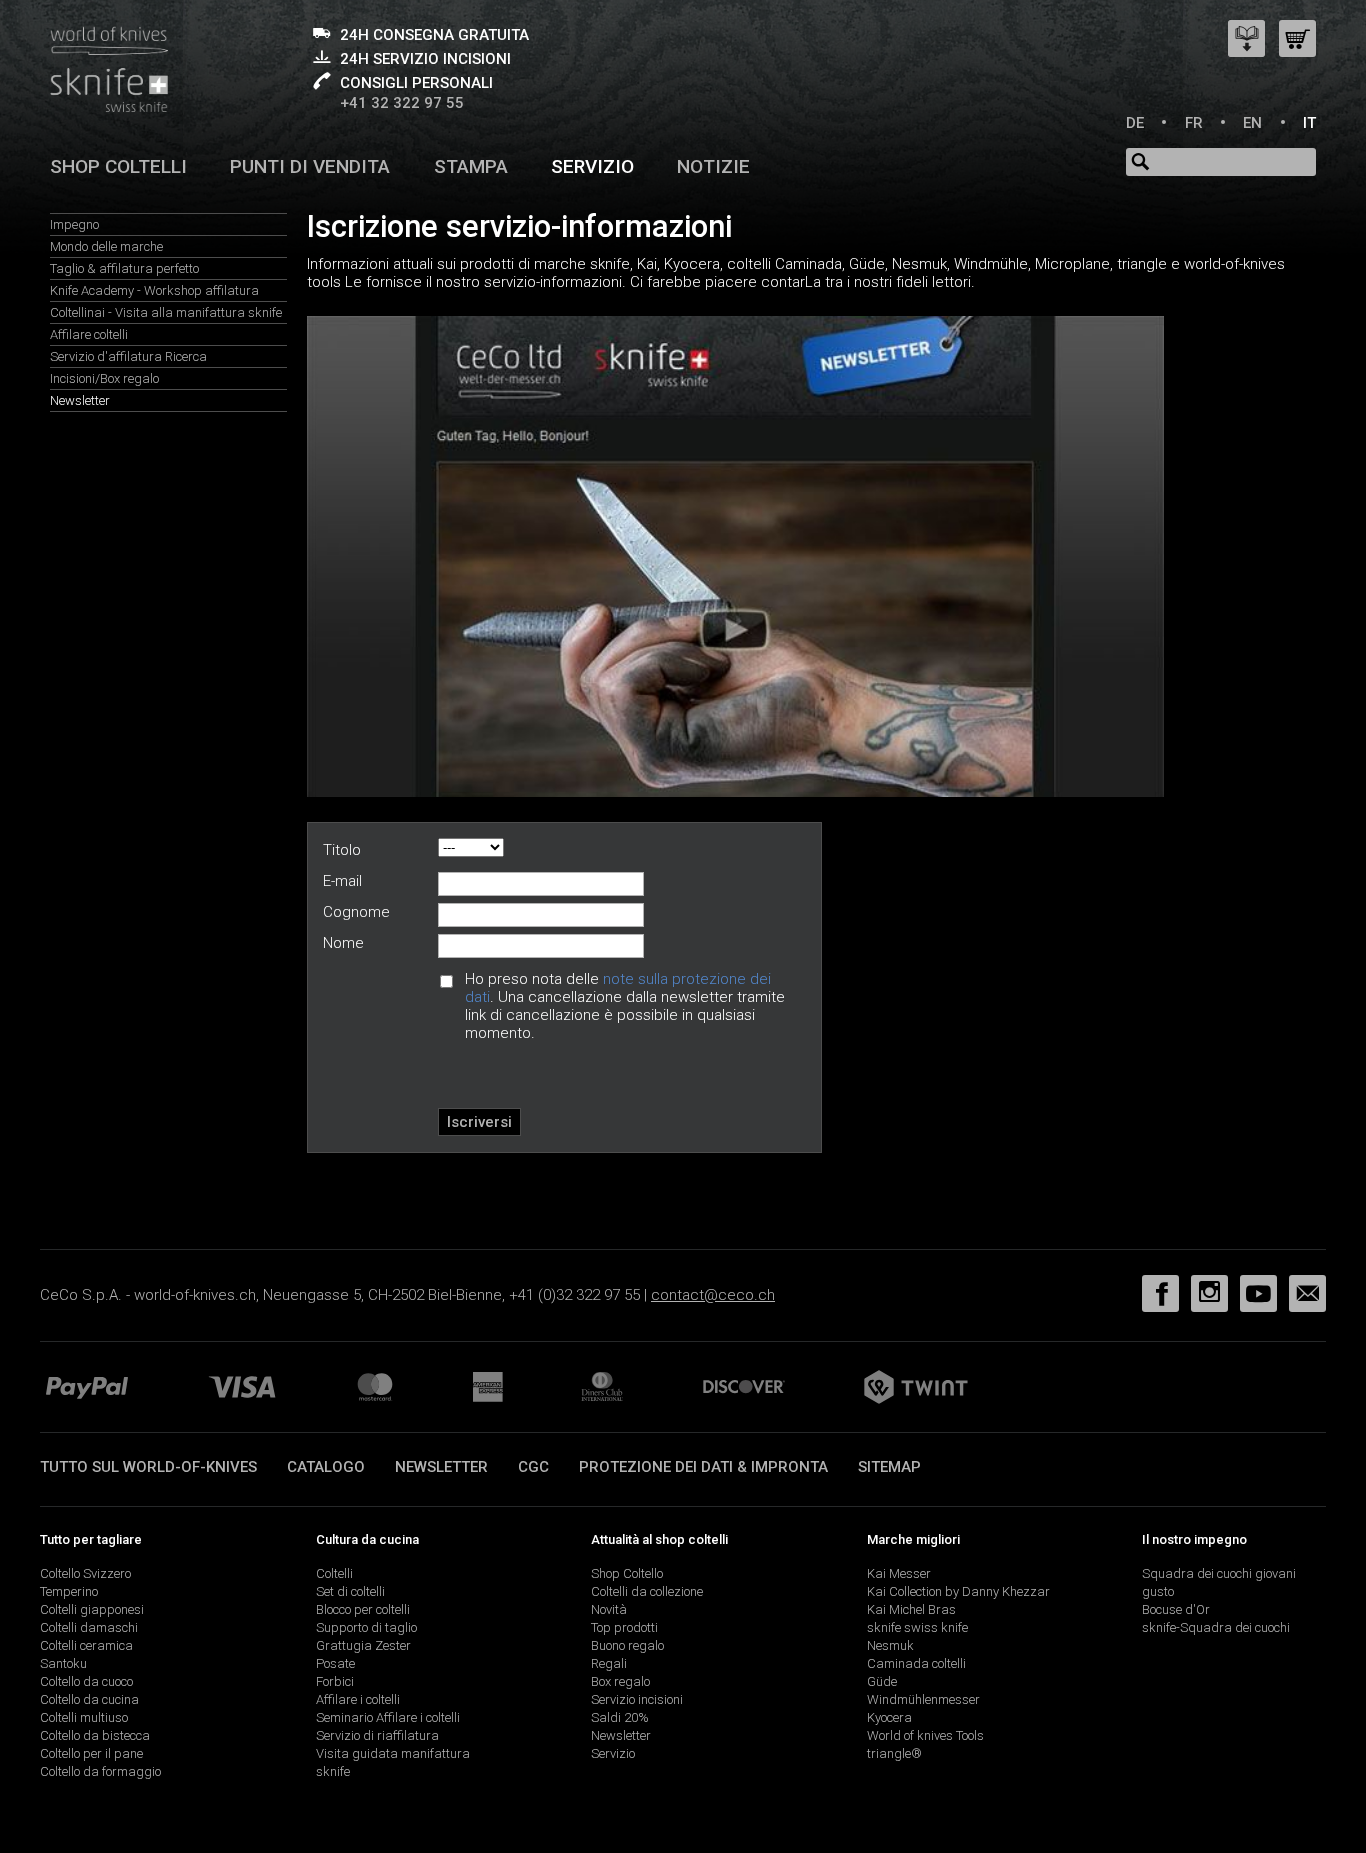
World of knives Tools (925, 1735)
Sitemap (889, 1467)
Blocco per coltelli (363, 1609)
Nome (343, 943)
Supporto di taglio (366, 1627)
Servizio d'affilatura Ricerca (128, 356)
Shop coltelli (118, 166)
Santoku (63, 1663)
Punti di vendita (310, 166)
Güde (882, 1681)
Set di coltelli (350, 1591)
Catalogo (326, 1467)
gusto (1158, 1591)
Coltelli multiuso (84, 1717)
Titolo (342, 850)
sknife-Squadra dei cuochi (1216, 1627)
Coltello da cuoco (86, 1681)
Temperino (69, 1591)
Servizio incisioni (637, 1699)
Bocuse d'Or (1176, 1609)
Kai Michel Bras (911, 1609)
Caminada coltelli (916, 1663)
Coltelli (334, 1573)
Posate (335, 1663)
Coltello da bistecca (95, 1735)
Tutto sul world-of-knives (148, 1467)
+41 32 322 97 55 (402, 103)
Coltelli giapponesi (92, 1609)
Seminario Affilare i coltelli (388, 1717)
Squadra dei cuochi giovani (1219, 1573)
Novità (609, 1609)
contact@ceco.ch (713, 1295)
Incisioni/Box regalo (104, 378)
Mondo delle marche (106, 246)
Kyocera (889, 1717)
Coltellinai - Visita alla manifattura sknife (166, 312)
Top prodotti (624, 1627)
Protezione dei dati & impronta (703, 1467)
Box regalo (620, 1681)
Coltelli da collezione (647, 1591)
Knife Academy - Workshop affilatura (154, 290)
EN (1252, 123)
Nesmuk (890, 1645)
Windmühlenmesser (923, 1699)
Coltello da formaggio (100, 1771)
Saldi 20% (620, 1717)
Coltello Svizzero (85, 1573)
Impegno (74, 224)
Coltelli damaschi (89, 1627)
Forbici (335, 1681)
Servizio (592, 166)
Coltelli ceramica (86, 1645)
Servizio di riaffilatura (377, 1735)
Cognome (356, 912)
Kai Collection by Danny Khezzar (958, 1591)
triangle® (894, 1753)
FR (1194, 123)
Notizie (713, 166)
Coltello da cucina (89, 1699)
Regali (609, 1663)
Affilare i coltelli (358, 1699)
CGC (533, 1467)
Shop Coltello (627, 1573)
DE (1135, 123)
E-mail (342, 881)
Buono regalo (627, 1645)
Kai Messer (899, 1573)
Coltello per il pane (91, 1753)
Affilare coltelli (89, 334)
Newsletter (80, 400)
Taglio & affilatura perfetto (124, 268)
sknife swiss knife (917, 1627)
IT (1309, 123)
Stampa (471, 166)
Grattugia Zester (363, 1645)
